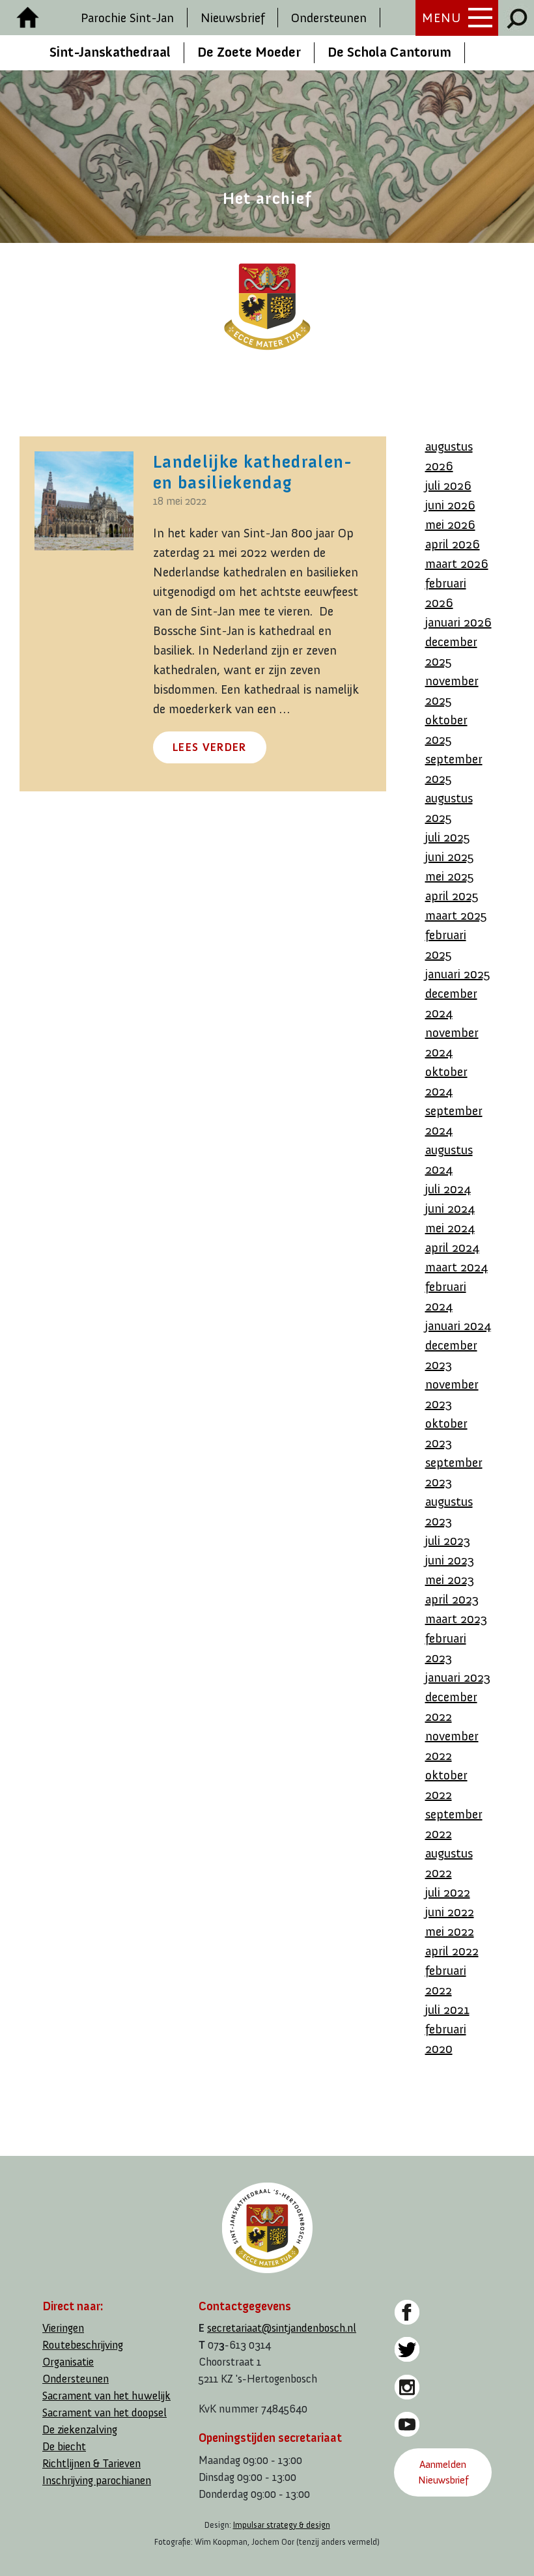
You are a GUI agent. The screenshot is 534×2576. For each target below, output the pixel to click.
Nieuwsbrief (232, 18)
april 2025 (452, 896)
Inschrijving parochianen (97, 2481)
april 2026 (453, 544)
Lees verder (210, 747)
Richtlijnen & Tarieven (91, 2464)
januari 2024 (458, 1325)
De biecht (64, 2447)
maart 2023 (456, 1619)
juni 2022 (450, 1912)
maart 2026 (457, 563)
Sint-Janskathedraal (110, 52)
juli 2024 (448, 1189)
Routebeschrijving (83, 2345)
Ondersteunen (329, 18)
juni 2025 (450, 856)
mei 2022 (450, 1931)
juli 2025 (448, 837)
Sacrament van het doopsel (105, 2413)
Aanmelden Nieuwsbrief (443, 2472)
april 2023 (452, 1599)
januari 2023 (458, 1677)
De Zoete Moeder (249, 52)
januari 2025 (458, 974)
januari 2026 (458, 622)
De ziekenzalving (80, 2430)
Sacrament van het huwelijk (106, 2396)
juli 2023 (448, 1540)
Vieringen (63, 2328)
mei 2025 (450, 876)
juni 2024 (450, 1208)
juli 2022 (448, 1892)
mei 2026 (450, 524)
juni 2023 (450, 1560)
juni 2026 (450, 505)
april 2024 (452, 1247)
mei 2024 (450, 1228)
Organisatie (68, 2362)
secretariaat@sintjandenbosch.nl (282, 2328)
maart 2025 (456, 915)
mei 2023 (450, 1579)
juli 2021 (447, 2009)
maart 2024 (457, 1267)
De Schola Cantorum (389, 52)
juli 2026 (448, 485)
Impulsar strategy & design (282, 2525)
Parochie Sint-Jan (127, 18)
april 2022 (452, 1951)
